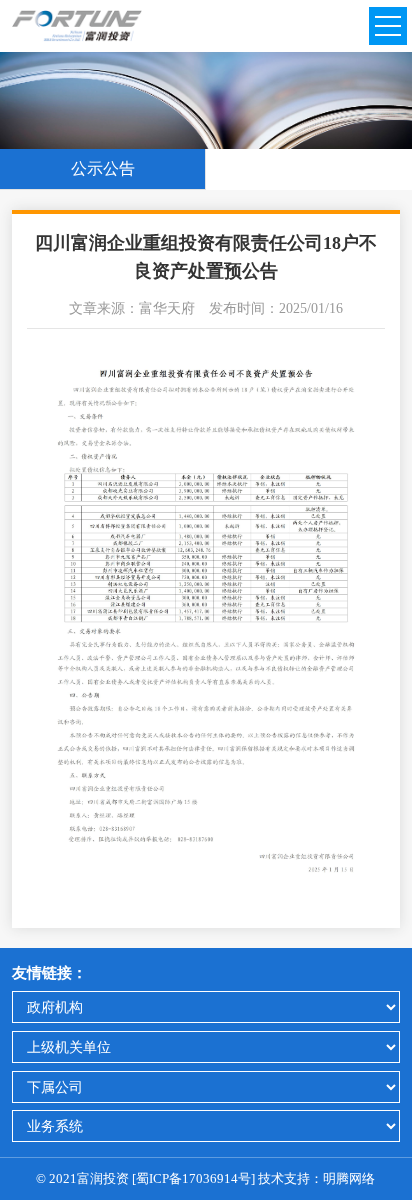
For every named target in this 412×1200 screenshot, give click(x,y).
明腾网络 (349, 1178)
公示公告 (103, 168)
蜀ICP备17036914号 (193, 1178)
